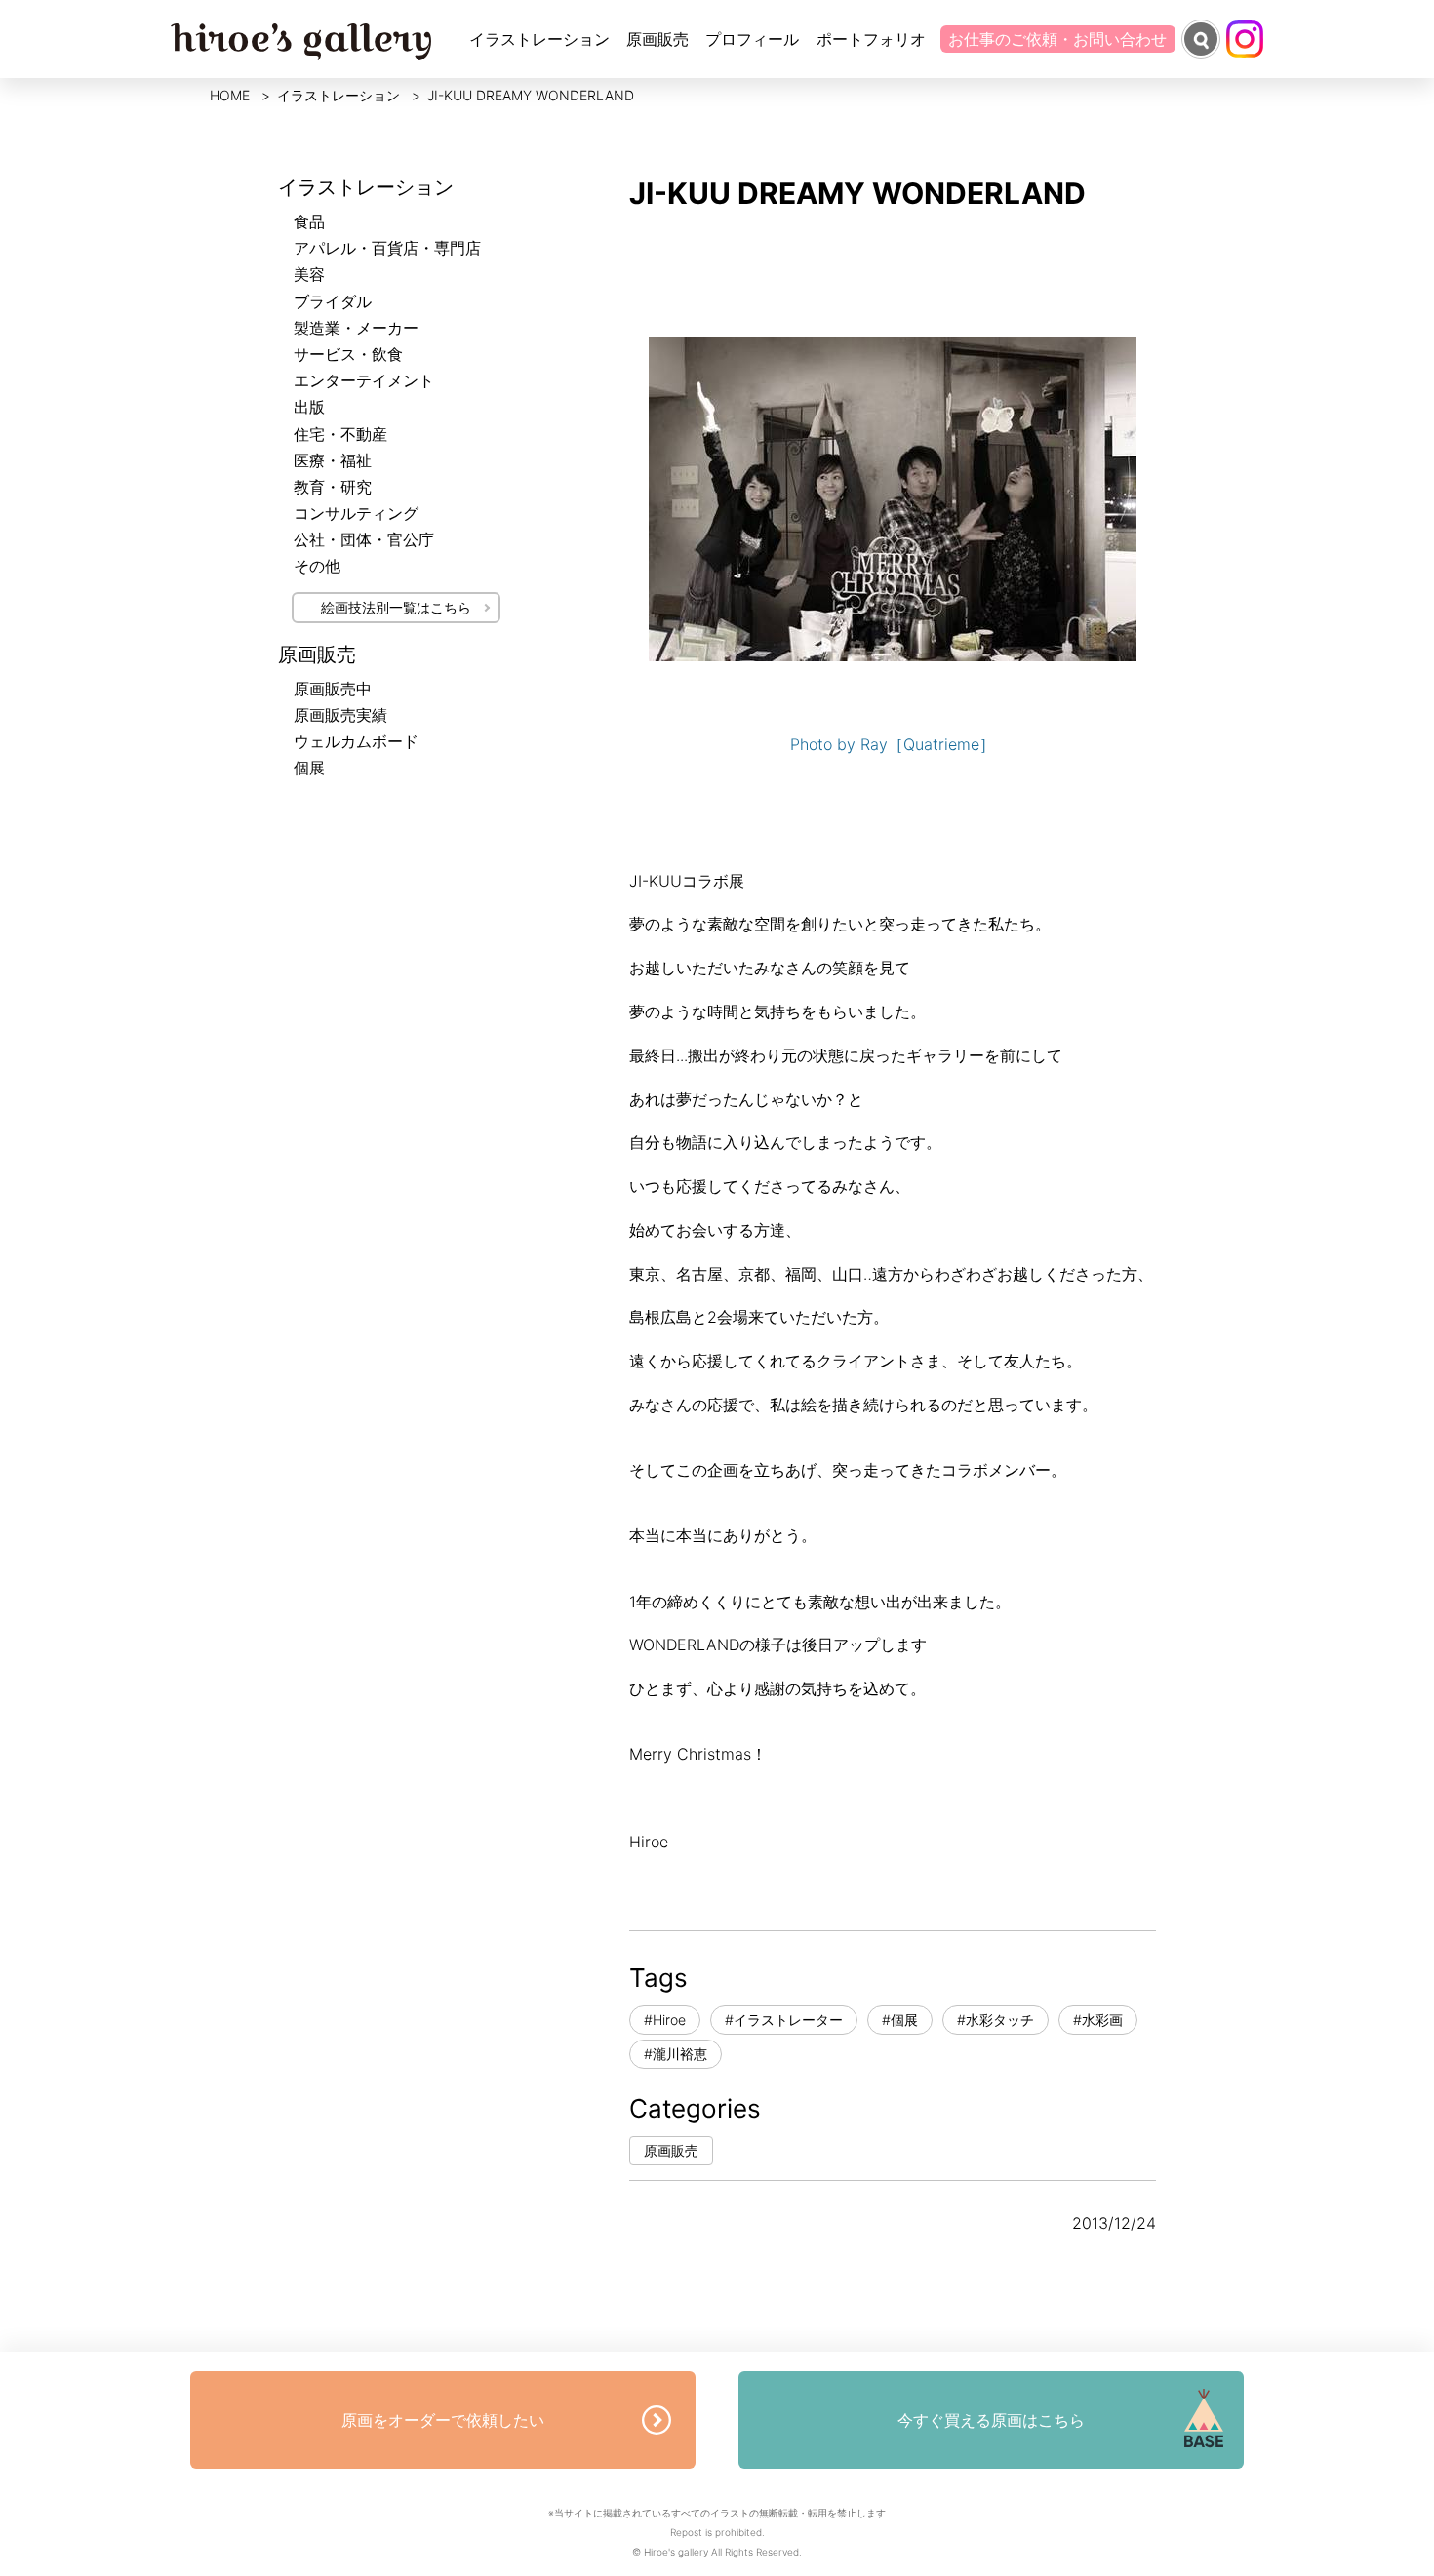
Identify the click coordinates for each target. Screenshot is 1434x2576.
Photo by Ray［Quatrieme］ (893, 744)
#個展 (900, 2020)
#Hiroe (665, 2020)
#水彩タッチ (996, 2020)
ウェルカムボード (356, 741)
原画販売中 (333, 689)
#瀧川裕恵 (676, 2054)
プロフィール (752, 39)
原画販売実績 (340, 715)
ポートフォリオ (871, 39)
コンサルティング (356, 513)
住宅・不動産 (340, 434)
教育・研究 (333, 487)
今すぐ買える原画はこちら (991, 2420)
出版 (309, 407)
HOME (230, 95)
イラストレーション (539, 39)
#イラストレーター (784, 2020)
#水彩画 (1098, 2020)
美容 (309, 274)
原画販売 (657, 39)
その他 (317, 566)
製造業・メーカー (356, 328)
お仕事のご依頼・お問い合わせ (1057, 39)
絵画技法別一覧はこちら (396, 607)
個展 (309, 768)
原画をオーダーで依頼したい (443, 2420)
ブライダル (333, 301)
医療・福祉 (333, 460)
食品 (309, 221)
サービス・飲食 (348, 354)
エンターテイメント (364, 380)
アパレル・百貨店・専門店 (387, 248)
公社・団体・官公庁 (364, 539)
